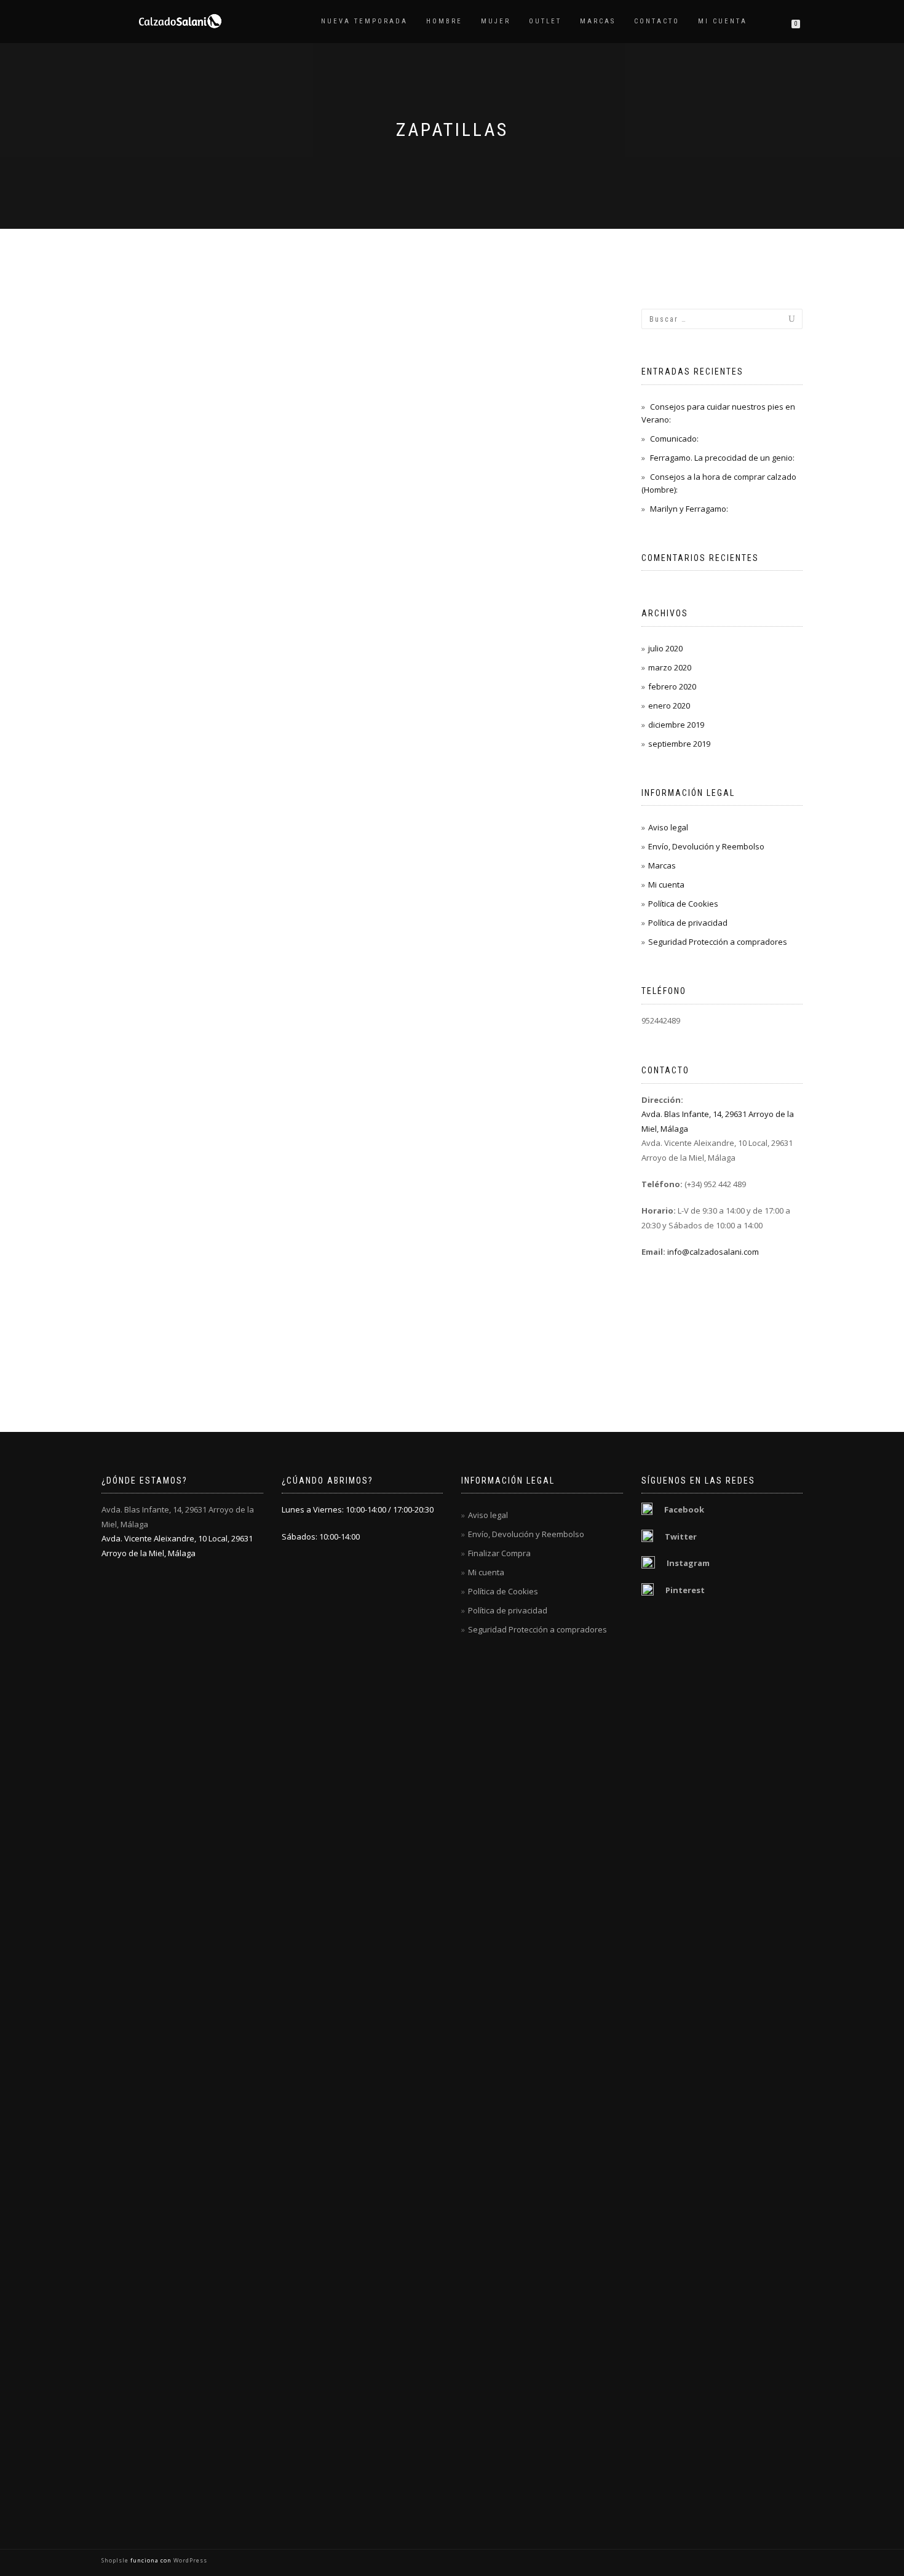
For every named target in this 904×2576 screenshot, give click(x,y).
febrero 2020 (672, 686)
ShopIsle (116, 2560)
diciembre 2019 (676, 725)
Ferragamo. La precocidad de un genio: (722, 458)
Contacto (657, 21)
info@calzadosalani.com (713, 1252)
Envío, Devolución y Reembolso (706, 846)
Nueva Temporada (364, 21)
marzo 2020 (670, 667)
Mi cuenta (723, 21)
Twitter (681, 1536)
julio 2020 (665, 648)
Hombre (444, 21)
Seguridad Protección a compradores (718, 942)
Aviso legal (668, 827)
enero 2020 (669, 706)
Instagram (688, 1563)
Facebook (684, 1509)
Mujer (496, 21)
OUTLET (545, 21)
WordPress (189, 2560)
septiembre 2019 (679, 744)
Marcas (598, 21)
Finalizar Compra (499, 1553)
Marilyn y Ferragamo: (689, 509)
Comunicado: (674, 439)
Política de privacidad (688, 923)
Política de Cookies (683, 904)
